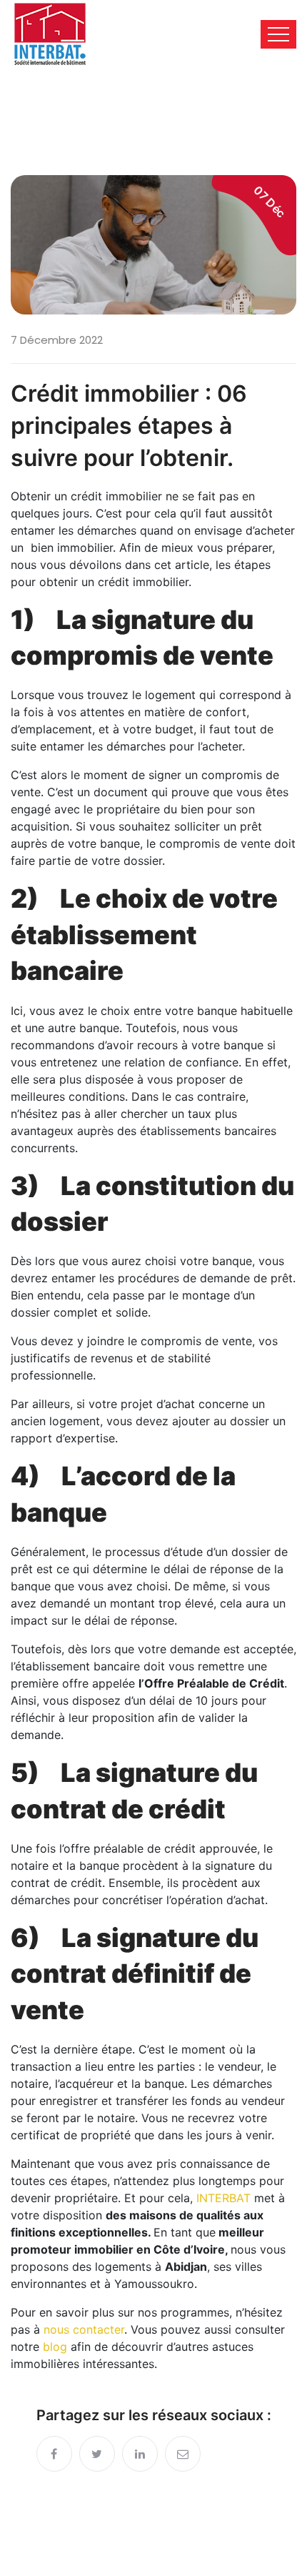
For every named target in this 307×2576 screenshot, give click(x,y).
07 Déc (269, 202)
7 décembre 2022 (57, 340)
